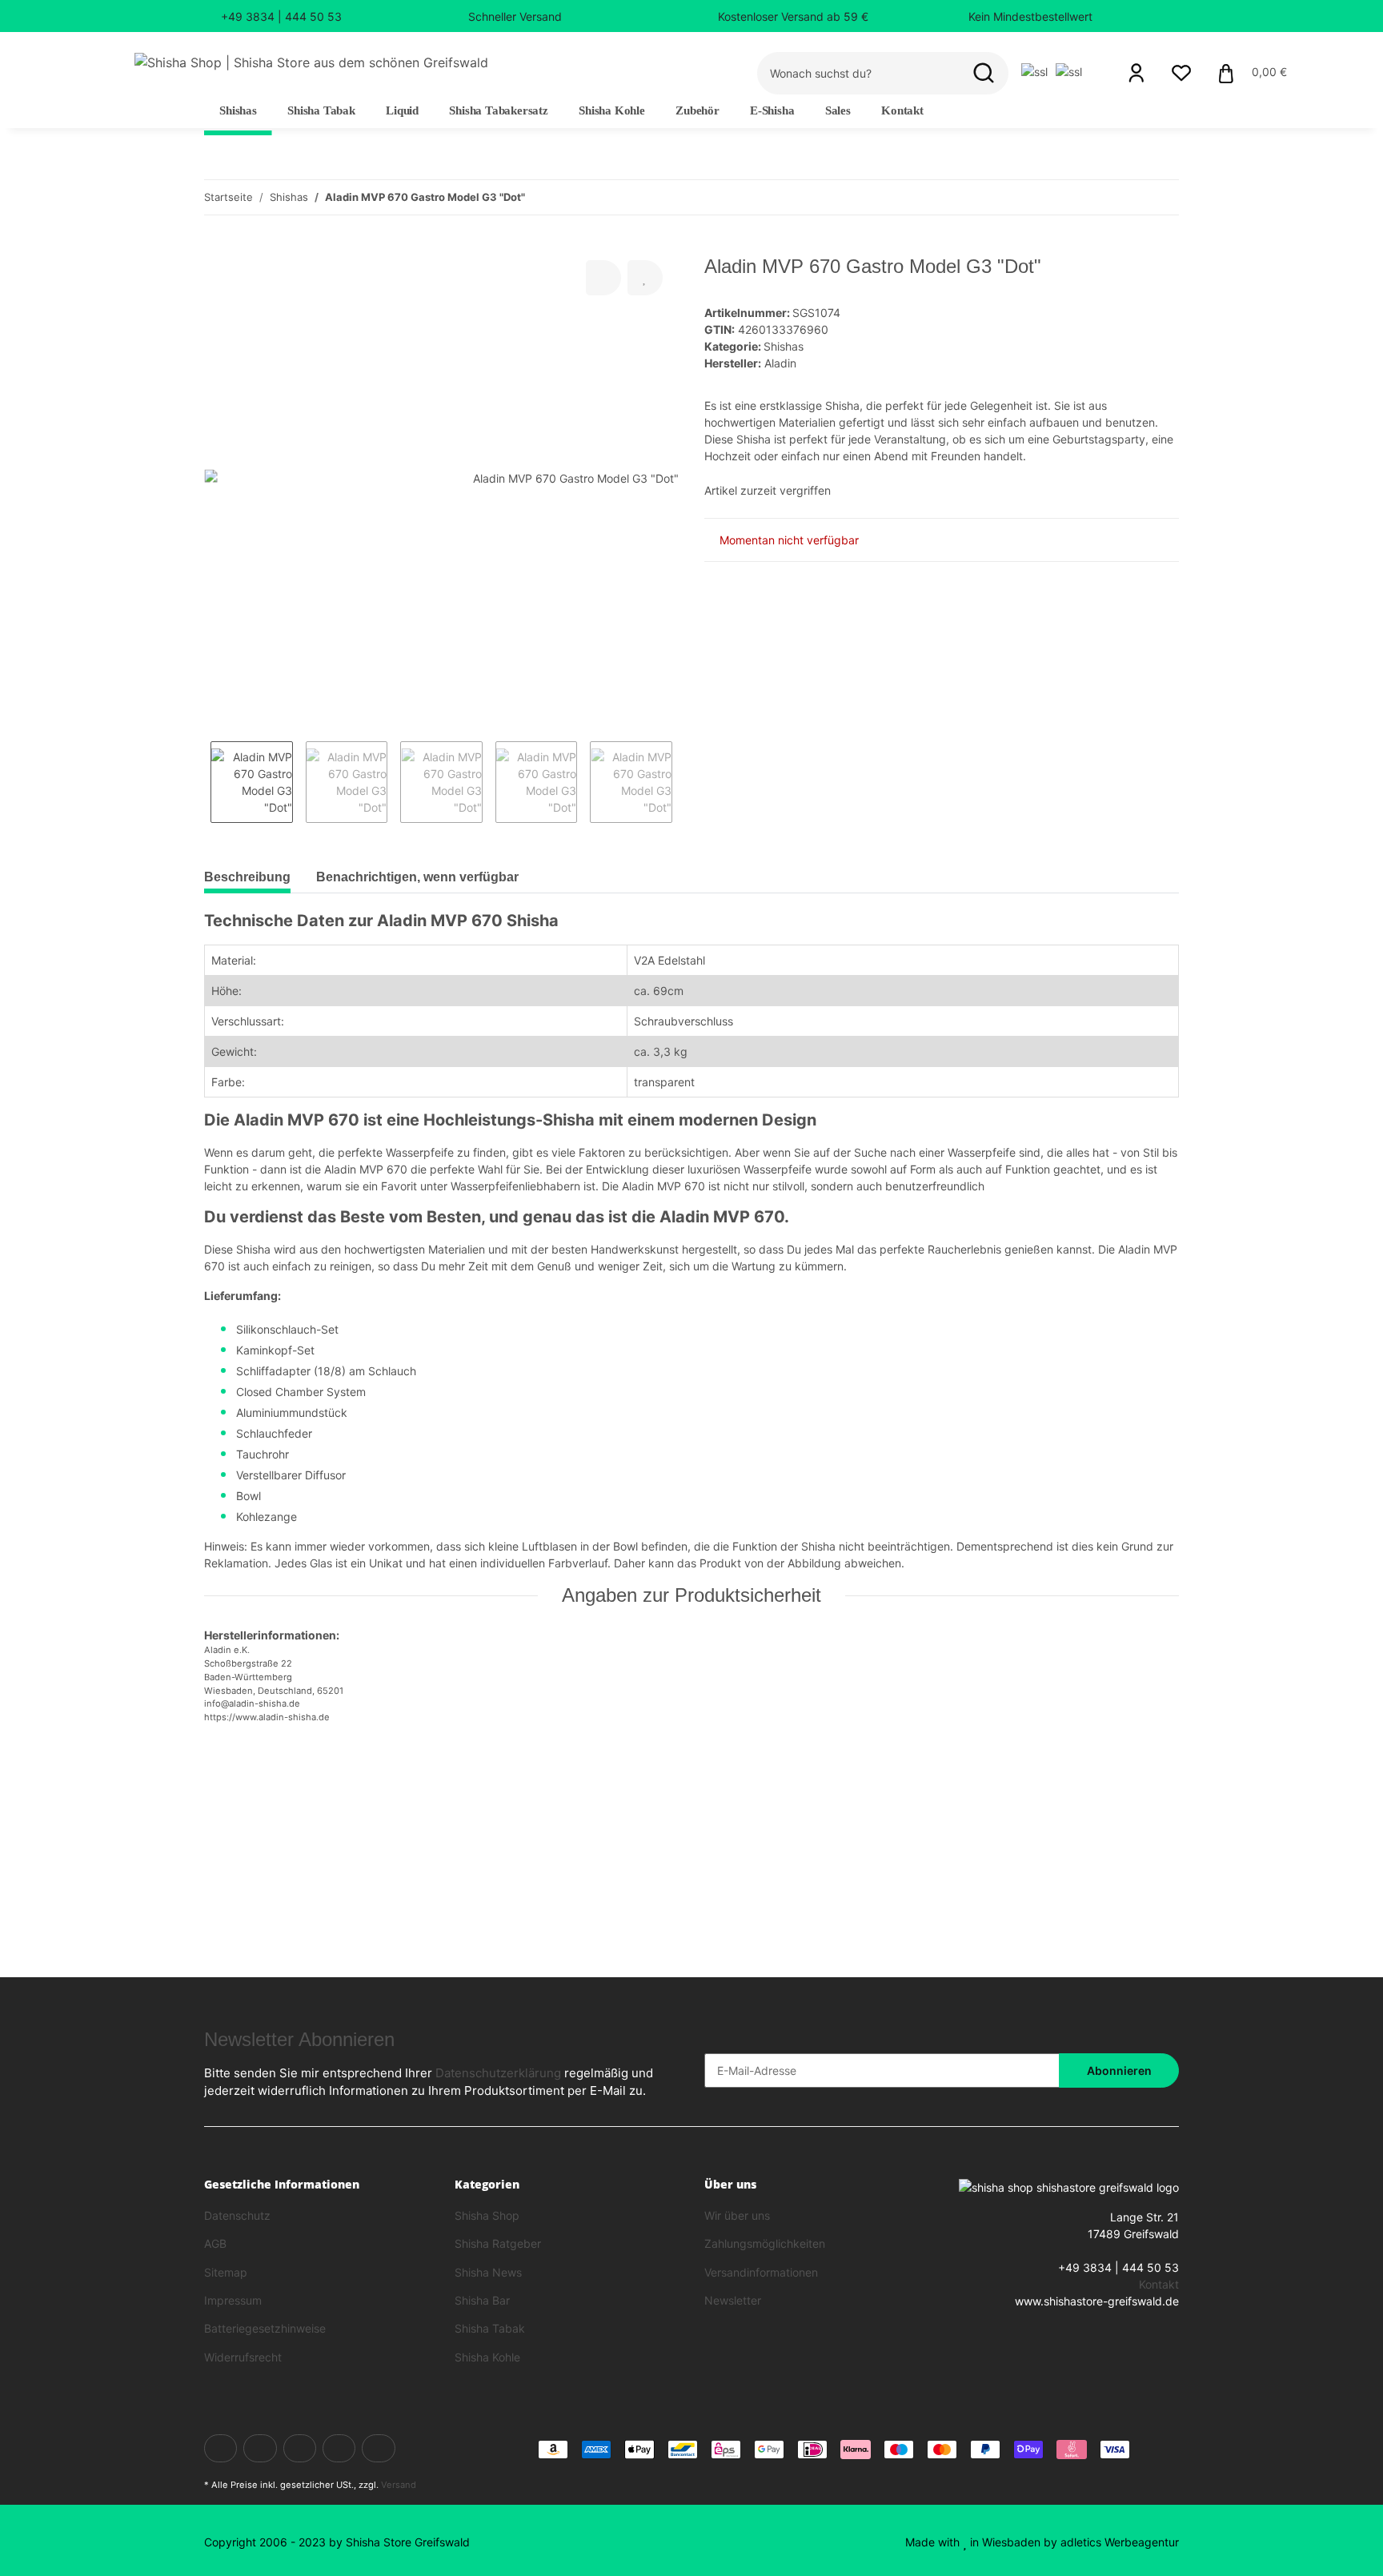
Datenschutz (237, 2215)
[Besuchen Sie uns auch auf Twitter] (260, 2448)
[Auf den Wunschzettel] (645, 278)
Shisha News (488, 2272)
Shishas (784, 346)
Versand (399, 2485)
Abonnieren (1119, 2070)
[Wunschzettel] (1181, 73)
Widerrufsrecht (243, 2357)
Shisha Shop (487, 2215)
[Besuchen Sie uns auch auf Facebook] (220, 2448)
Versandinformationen (761, 2272)
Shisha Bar (482, 2300)
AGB (215, 2243)
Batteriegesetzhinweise (265, 2328)
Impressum (233, 2300)
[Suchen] (984, 73)
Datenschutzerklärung (498, 2073)
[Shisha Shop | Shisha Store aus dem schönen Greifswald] (311, 62)
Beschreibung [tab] (247, 877)
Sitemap (226, 2272)
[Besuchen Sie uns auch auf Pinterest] (339, 2448)
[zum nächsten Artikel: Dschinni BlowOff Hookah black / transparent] (1162, 197)
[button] (1136, 73)
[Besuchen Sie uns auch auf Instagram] (378, 2448)
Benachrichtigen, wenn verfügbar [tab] (417, 877)
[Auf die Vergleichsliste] (603, 278)
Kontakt (902, 110)
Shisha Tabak (490, 2328)
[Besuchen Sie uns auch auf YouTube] (300, 2448)
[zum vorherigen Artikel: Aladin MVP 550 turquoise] (1127, 197)
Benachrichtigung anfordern (296, 1869)
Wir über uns (737, 2215)
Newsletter (733, 2300)
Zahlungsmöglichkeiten (765, 2243)
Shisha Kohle (487, 2357)
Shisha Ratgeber (498, 2243)
